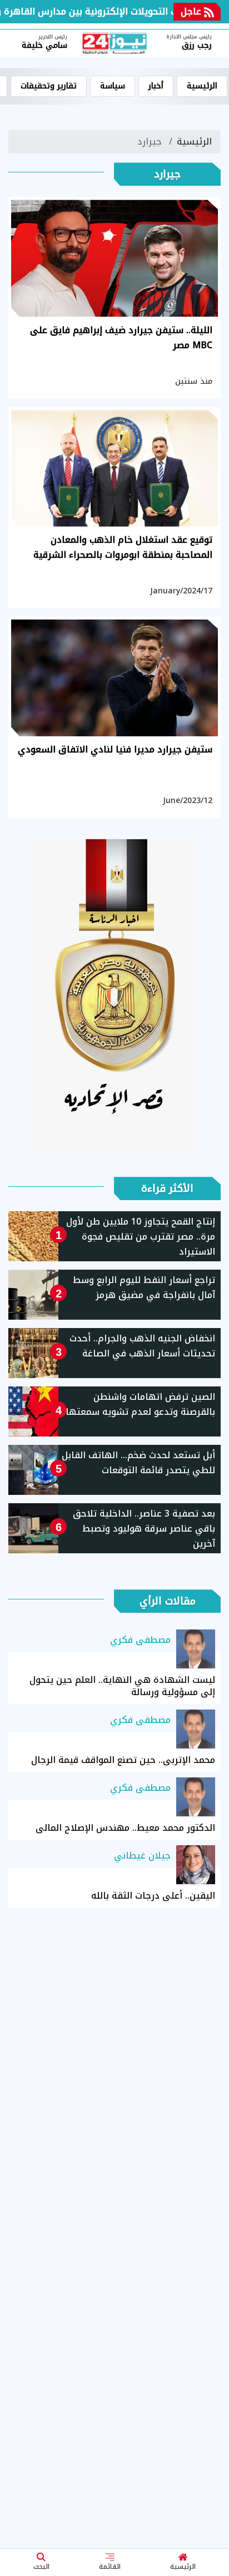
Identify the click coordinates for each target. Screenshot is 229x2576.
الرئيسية (183, 2567)
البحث (41, 2567)
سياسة (113, 86)
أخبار (156, 86)
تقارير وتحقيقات (49, 86)
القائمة (110, 2567)
